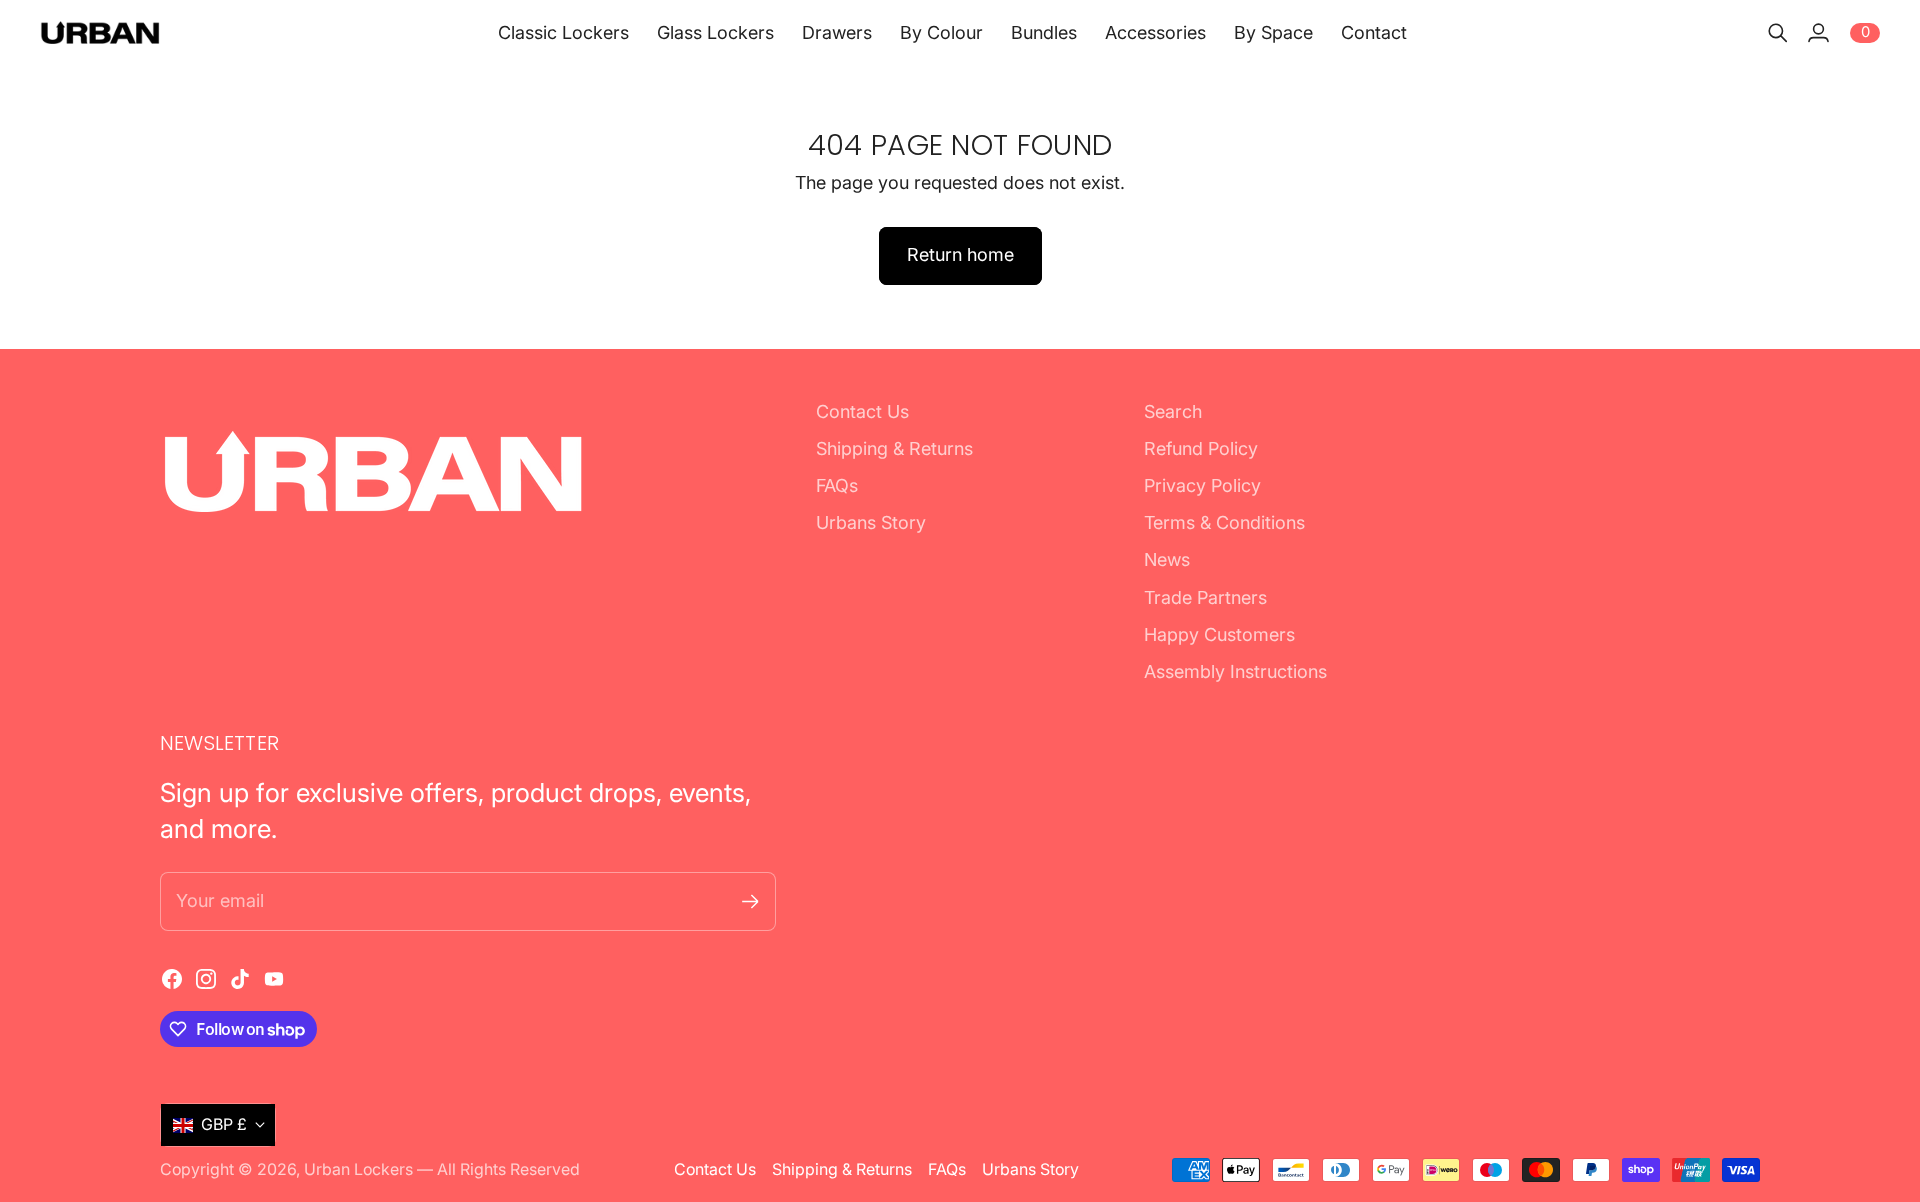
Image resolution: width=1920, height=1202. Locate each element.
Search (1173, 411)
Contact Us (862, 411)
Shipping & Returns (894, 448)
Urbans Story (871, 522)
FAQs (837, 485)
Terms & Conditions (1224, 522)
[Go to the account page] (1818, 33)
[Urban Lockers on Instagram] (206, 979)
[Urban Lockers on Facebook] (172, 979)
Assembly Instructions (1235, 671)
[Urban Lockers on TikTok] (240, 979)
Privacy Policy (1202, 485)
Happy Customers (1219, 634)
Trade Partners (1205, 597)
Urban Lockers (358, 1169)
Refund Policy (1201, 448)
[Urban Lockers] (100, 32)
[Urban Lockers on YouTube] (274, 979)
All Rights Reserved (508, 1169)
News (1167, 559)
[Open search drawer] (1778, 33)
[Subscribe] (750, 901)
